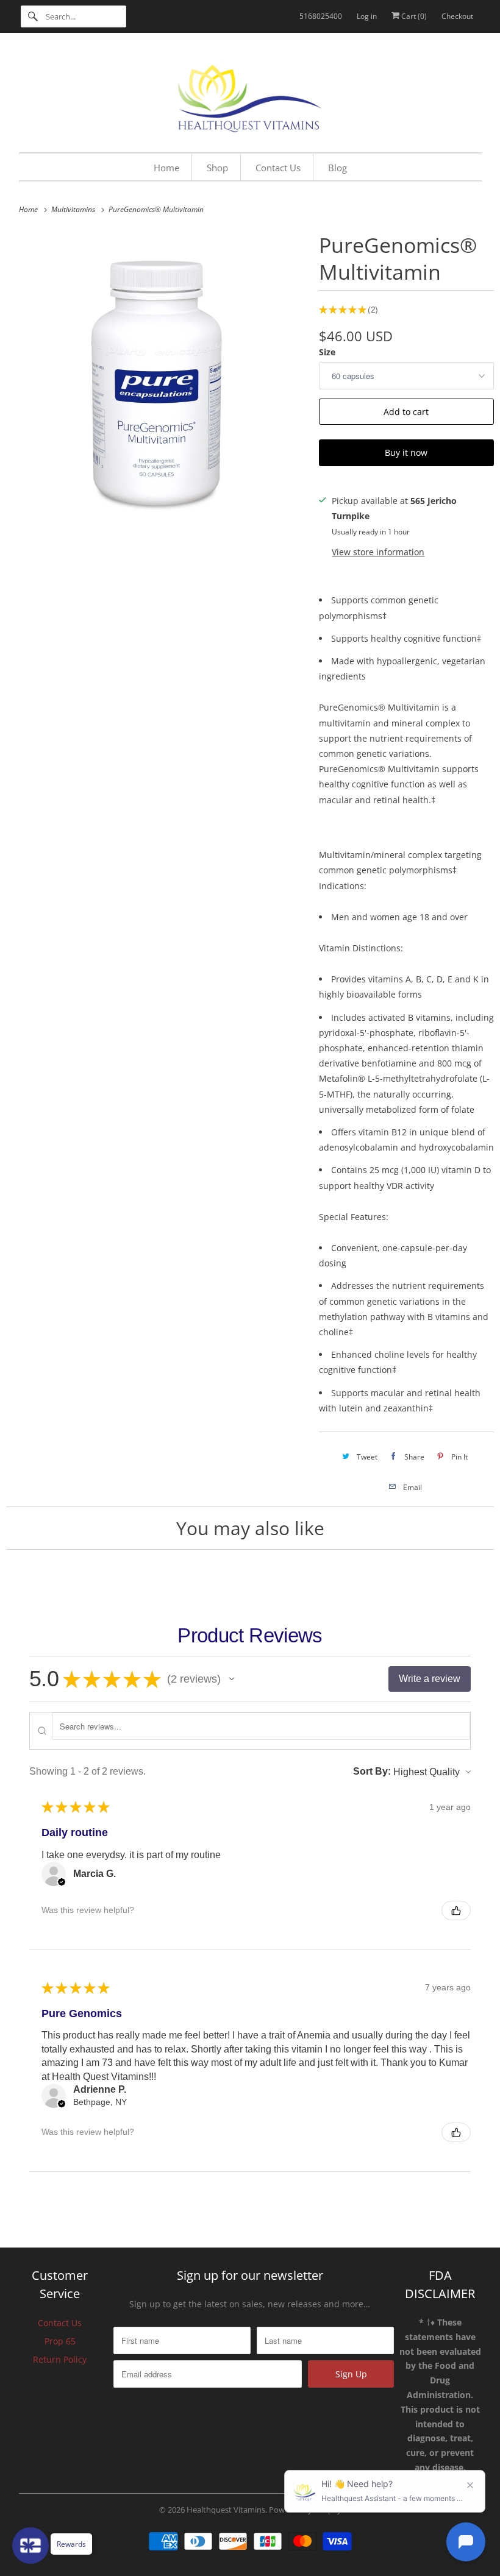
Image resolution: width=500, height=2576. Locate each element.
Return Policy (60, 2359)
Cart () (413, 16)
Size (327, 352)
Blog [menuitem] (337, 168)
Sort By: (372, 1771)
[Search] (33, 16)
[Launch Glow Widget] (30, 2546)
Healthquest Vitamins (226, 2510)
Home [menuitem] (166, 168)
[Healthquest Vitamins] (250, 96)
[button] (232, 1679)
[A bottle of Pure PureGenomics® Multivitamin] (156, 379)
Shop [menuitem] (217, 168)
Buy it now (406, 452)
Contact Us (60, 2323)
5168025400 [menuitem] (321, 16)
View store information (378, 552)
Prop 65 (60, 2341)
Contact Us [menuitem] (278, 168)
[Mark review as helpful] (456, 1911)
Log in (367, 16)
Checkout (457, 16)
